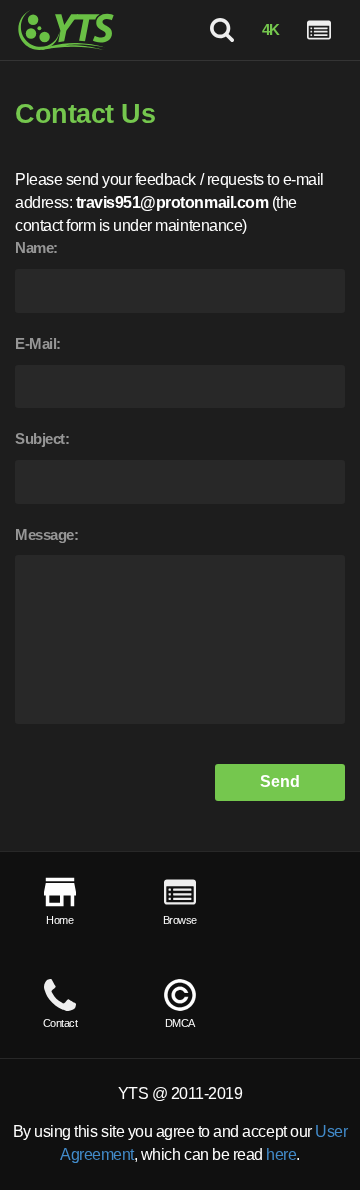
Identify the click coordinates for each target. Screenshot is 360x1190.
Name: (36, 247)
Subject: (42, 438)
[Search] (222, 30)
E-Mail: (38, 343)
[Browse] (319, 30)
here (281, 1154)
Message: (46, 534)
